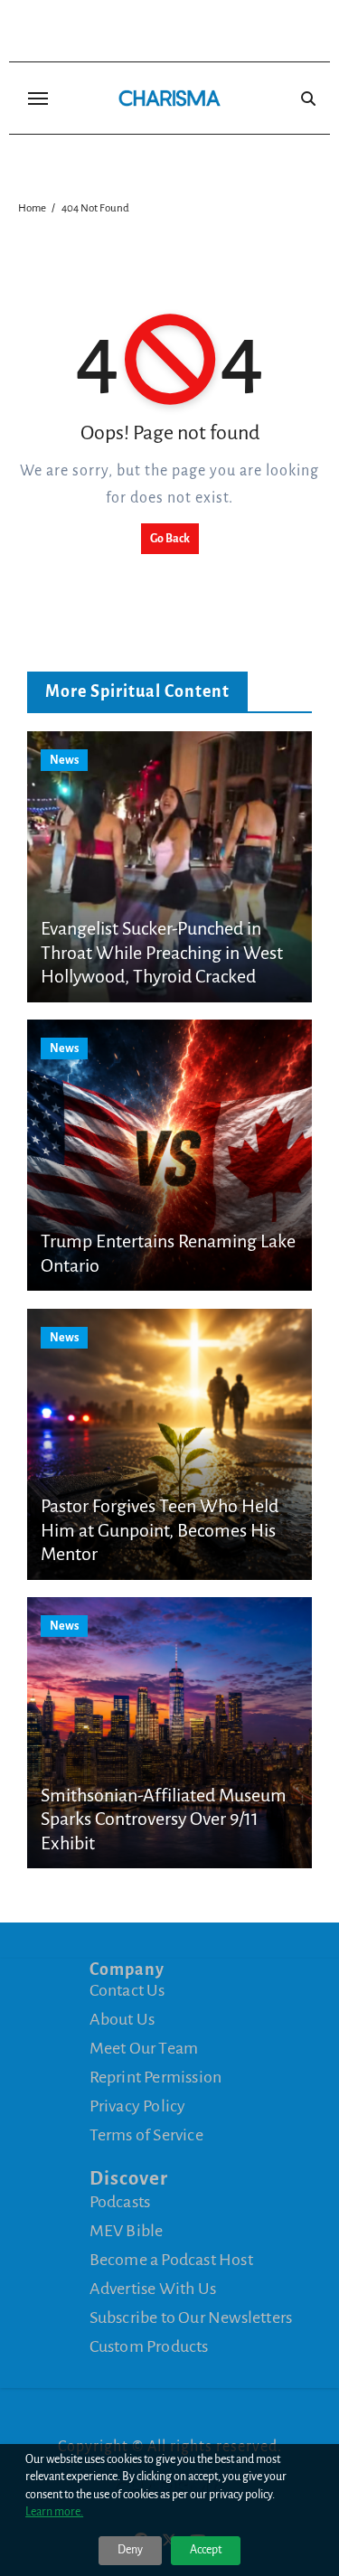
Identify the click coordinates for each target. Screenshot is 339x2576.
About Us (122, 2019)
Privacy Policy (138, 2106)
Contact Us (127, 1990)
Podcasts (120, 2202)
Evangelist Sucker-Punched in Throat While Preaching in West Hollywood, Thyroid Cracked (162, 952)
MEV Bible (127, 2231)
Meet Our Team (144, 2048)
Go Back (170, 539)
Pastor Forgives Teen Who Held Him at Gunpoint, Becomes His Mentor (160, 1530)
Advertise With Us (153, 2289)
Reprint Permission (156, 2077)
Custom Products (149, 2346)
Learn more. (54, 2512)
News (64, 760)
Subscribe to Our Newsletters (191, 2317)
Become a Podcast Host (171, 2260)
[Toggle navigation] (38, 99)
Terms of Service (146, 2135)
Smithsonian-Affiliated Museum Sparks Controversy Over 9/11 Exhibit (164, 1819)
